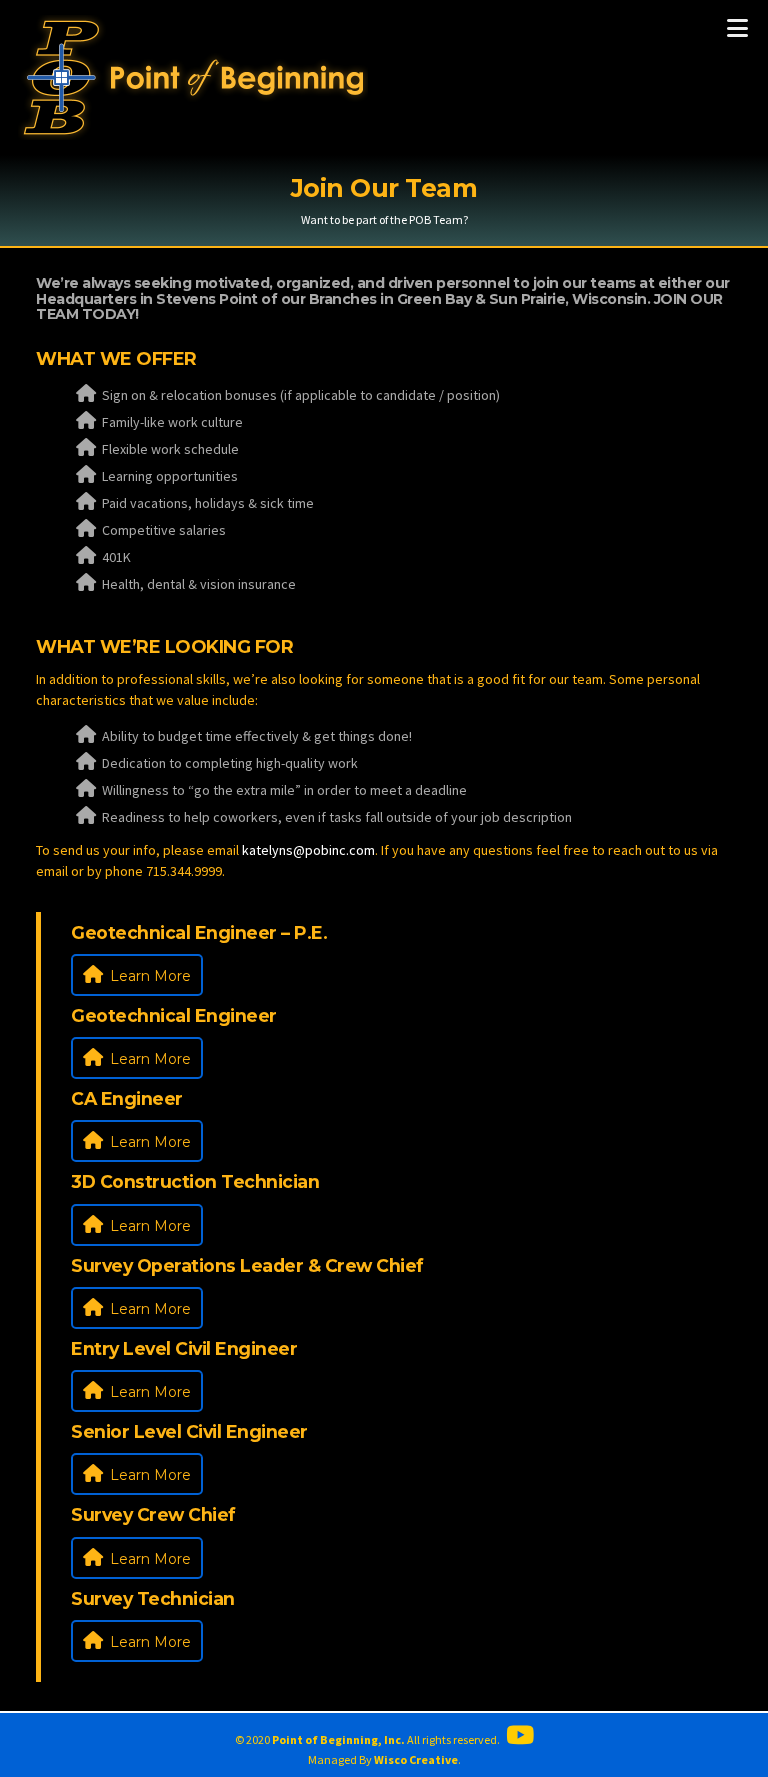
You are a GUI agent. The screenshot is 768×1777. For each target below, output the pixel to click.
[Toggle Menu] (737, 28)
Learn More (148, 976)
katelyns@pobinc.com (308, 850)
